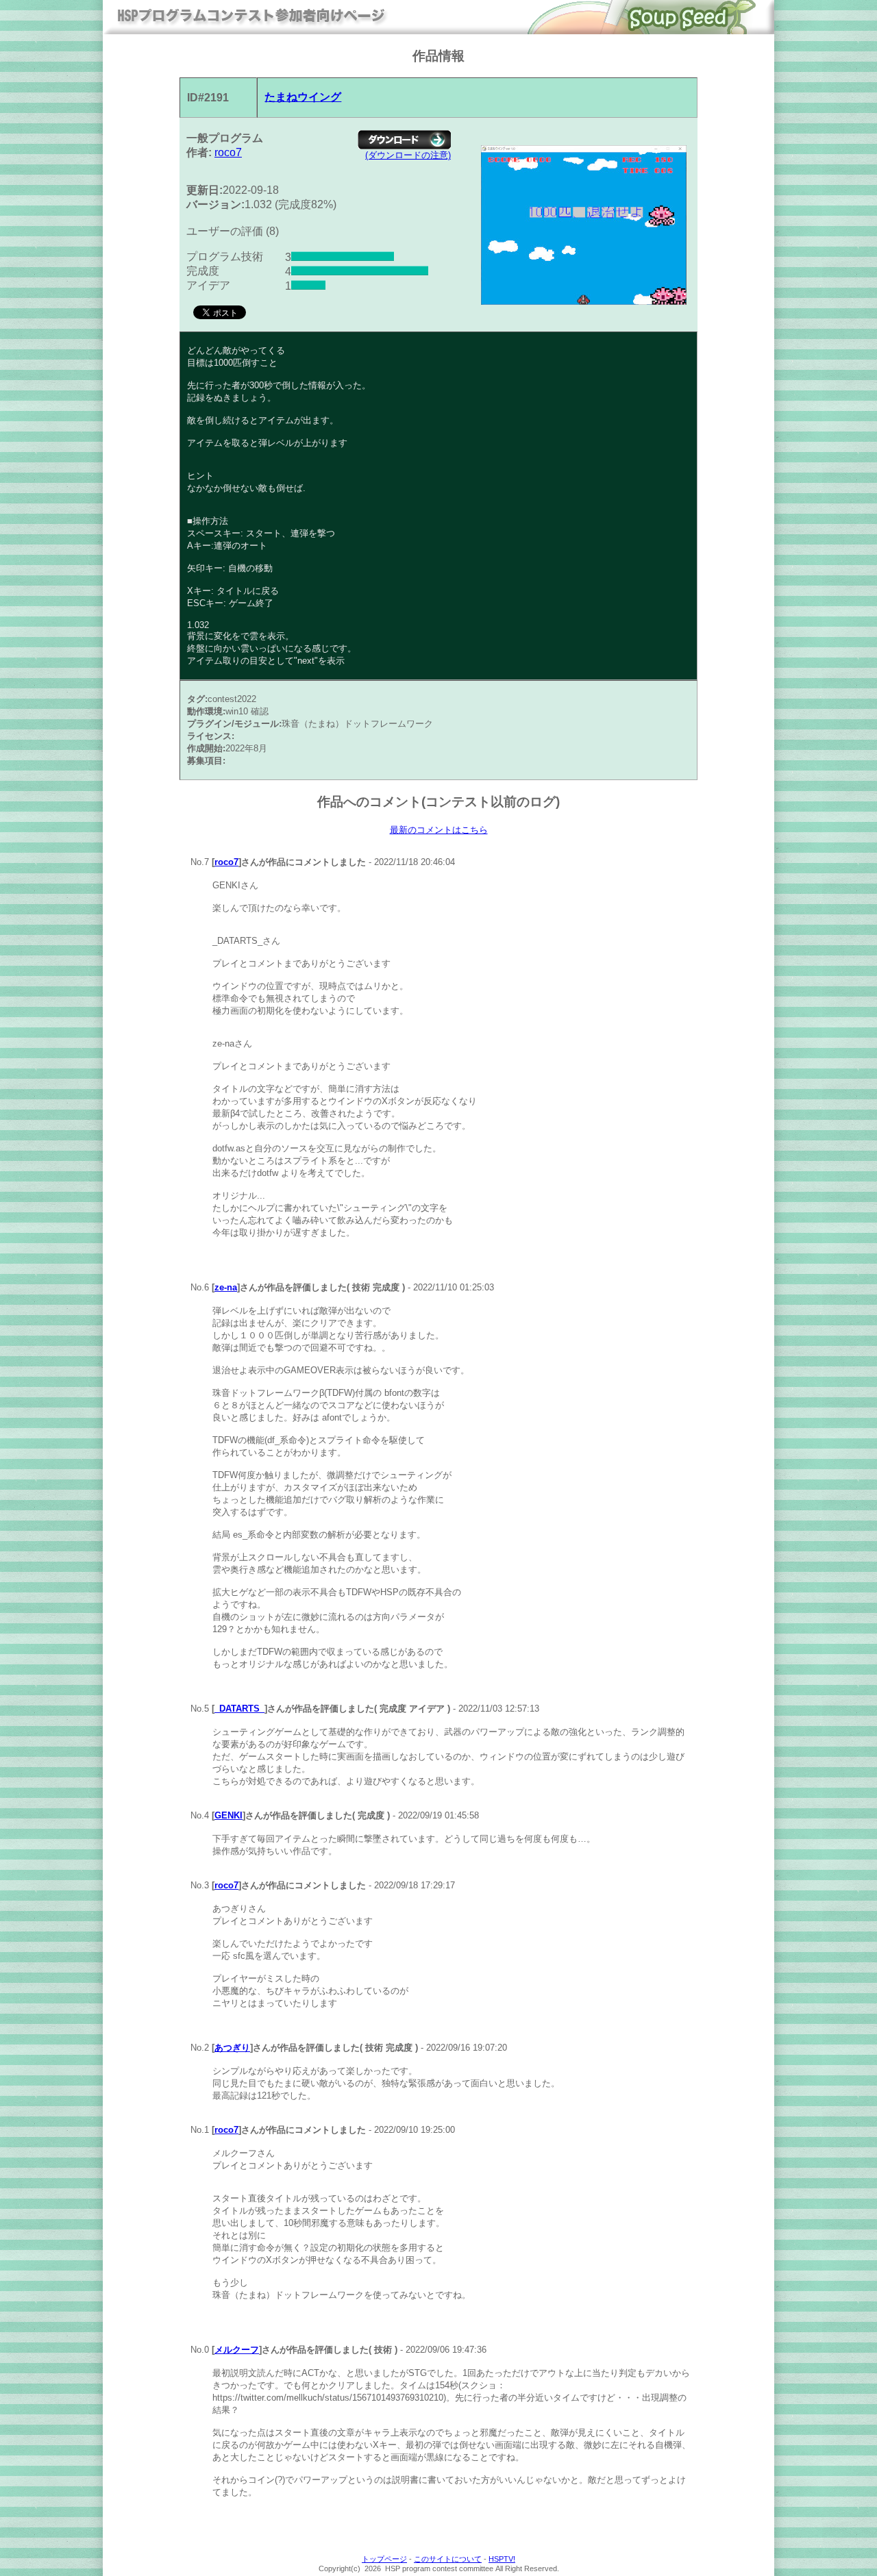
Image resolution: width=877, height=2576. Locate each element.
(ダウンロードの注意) (408, 155)
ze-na (226, 1287)
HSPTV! (502, 2559)
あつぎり (232, 2048)
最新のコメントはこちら (439, 830)
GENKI (228, 1815)
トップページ (384, 2559)
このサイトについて (448, 2559)
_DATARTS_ (239, 1709)
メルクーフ (237, 2350)
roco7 (228, 152)
